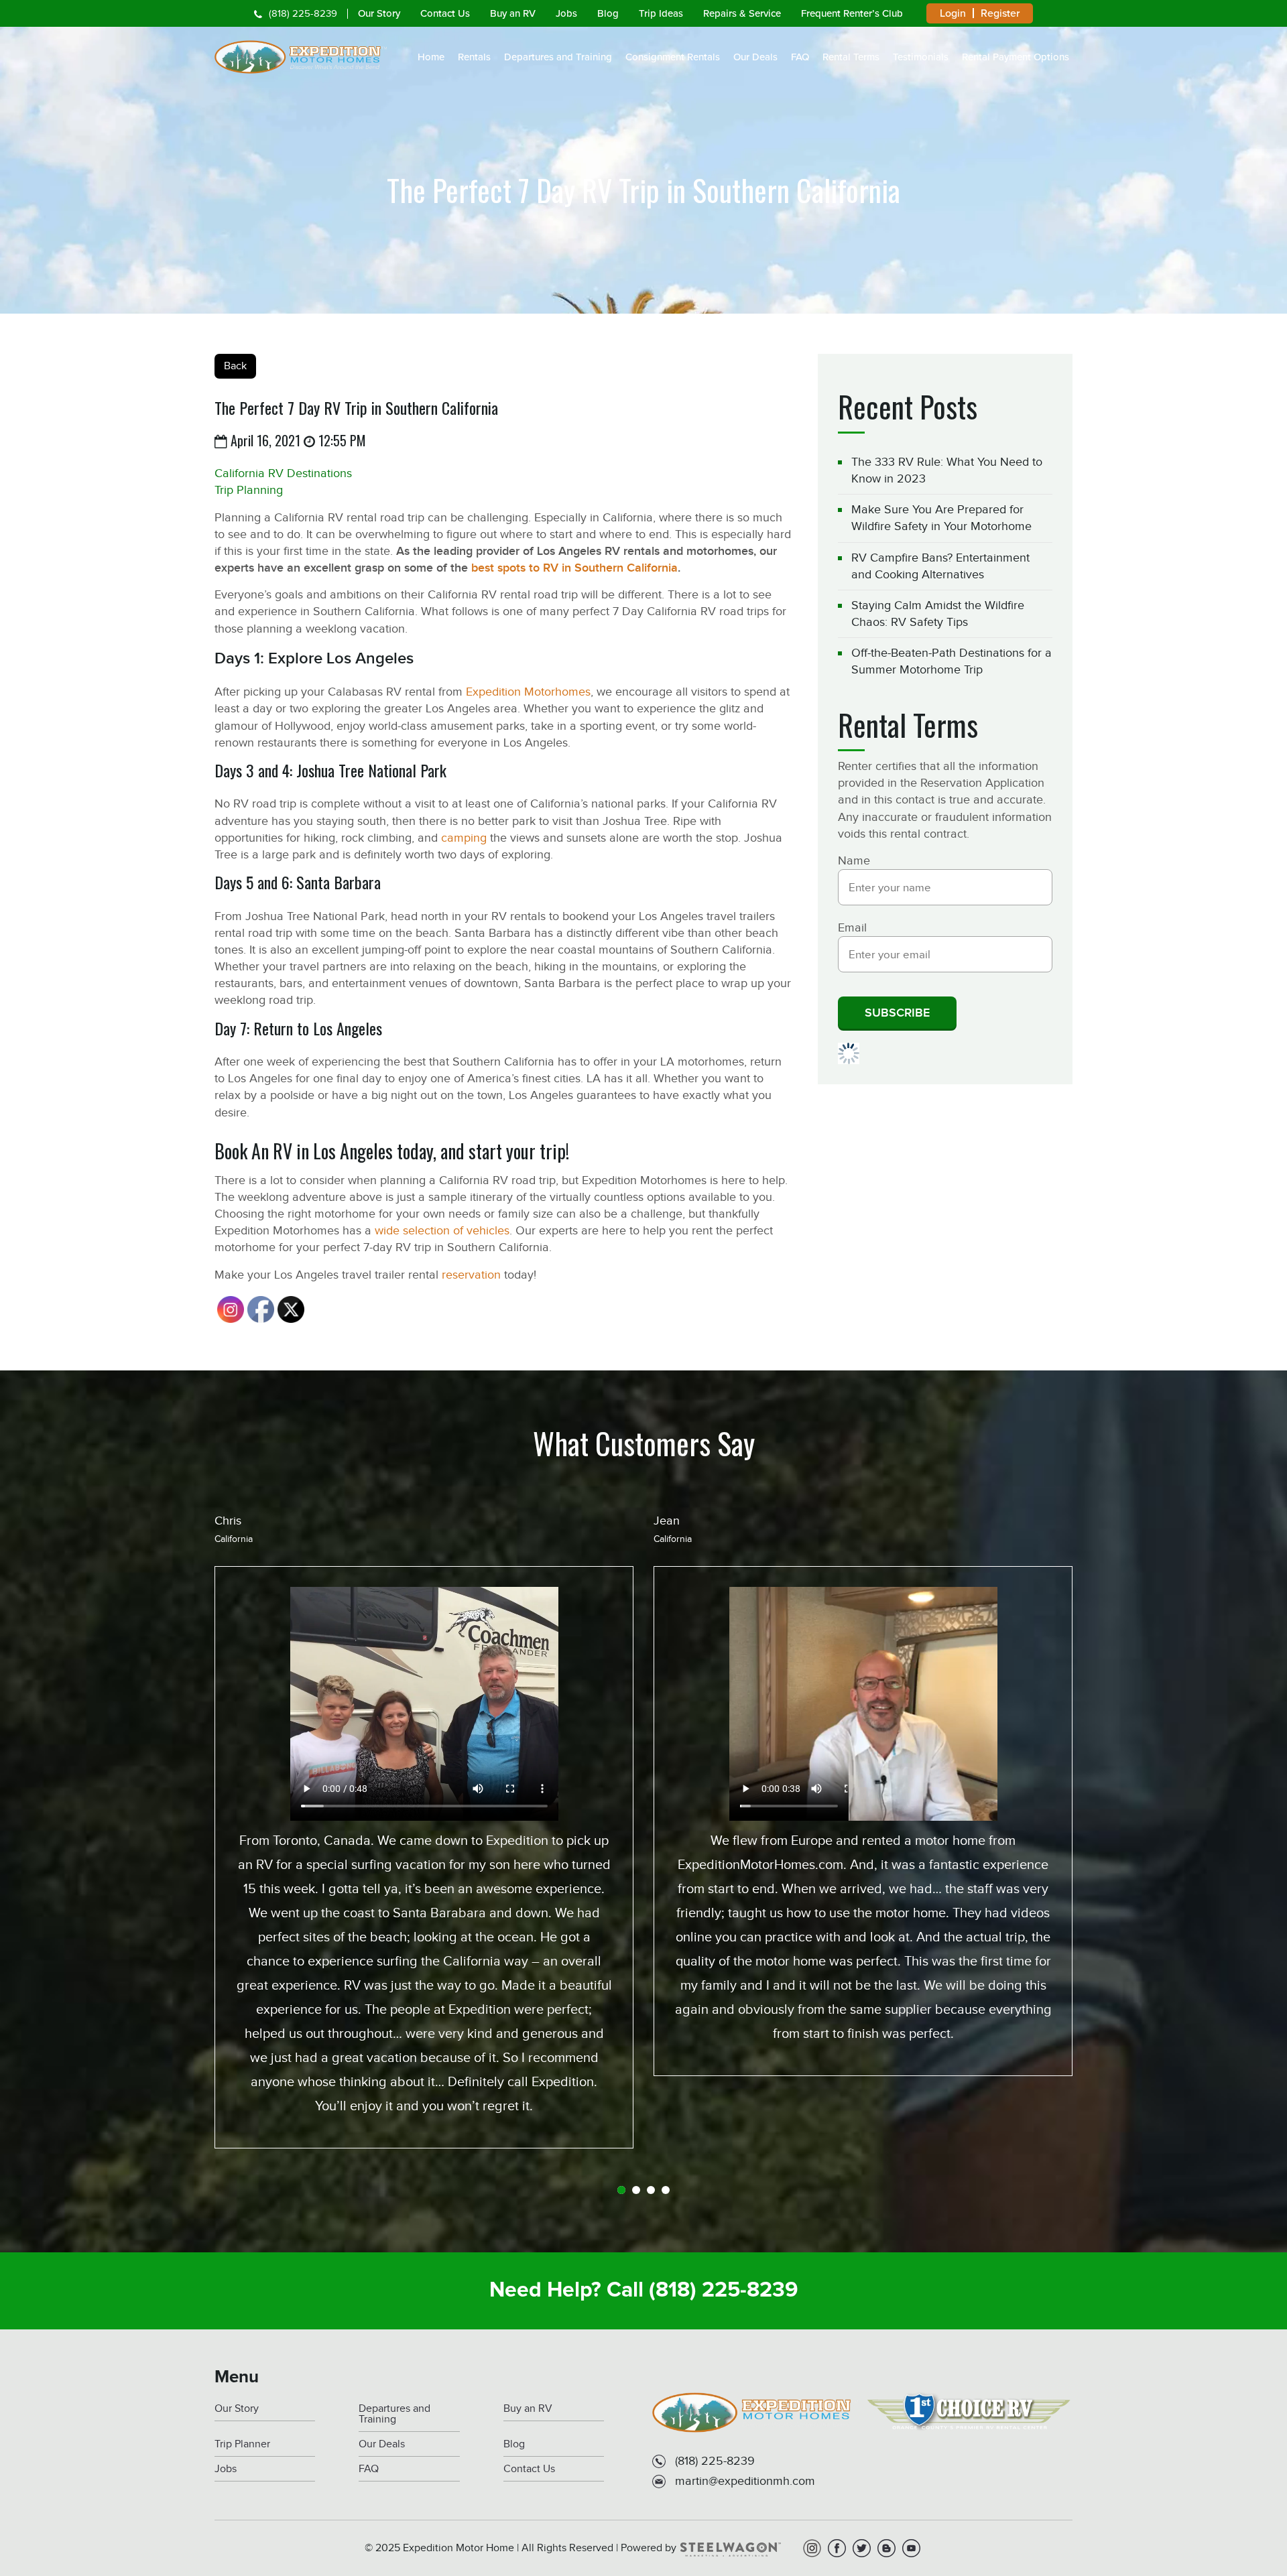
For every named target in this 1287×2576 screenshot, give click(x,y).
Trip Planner (242, 2444)
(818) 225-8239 (303, 14)
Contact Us (445, 13)
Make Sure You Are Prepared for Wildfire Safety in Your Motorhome (941, 518)
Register (1000, 13)
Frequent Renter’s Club (852, 13)
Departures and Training (558, 57)
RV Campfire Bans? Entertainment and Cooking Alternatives (940, 566)
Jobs (566, 13)
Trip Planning (249, 490)
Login (953, 13)
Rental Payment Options (1016, 57)
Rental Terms (851, 57)
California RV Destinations (283, 473)
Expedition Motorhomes (528, 692)
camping (464, 838)
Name (854, 860)
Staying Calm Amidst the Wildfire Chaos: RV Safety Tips (938, 614)
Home (431, 57)
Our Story (379, 13)
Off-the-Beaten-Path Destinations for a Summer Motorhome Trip (952, 661)
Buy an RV (513, 13)
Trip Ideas (661, 13)
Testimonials (921, 57)
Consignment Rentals (673, 57)
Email (852, 927)
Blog (608, 13)
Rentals (474, 57)
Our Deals (755, 57)
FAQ (800, 57)
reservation (471, 1275)
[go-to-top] (1249, 2512)
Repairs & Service (742, 13)
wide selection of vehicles (442, 1230)
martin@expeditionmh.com (745, 2481)
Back (235, 366)
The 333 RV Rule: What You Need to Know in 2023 (947, 470)
